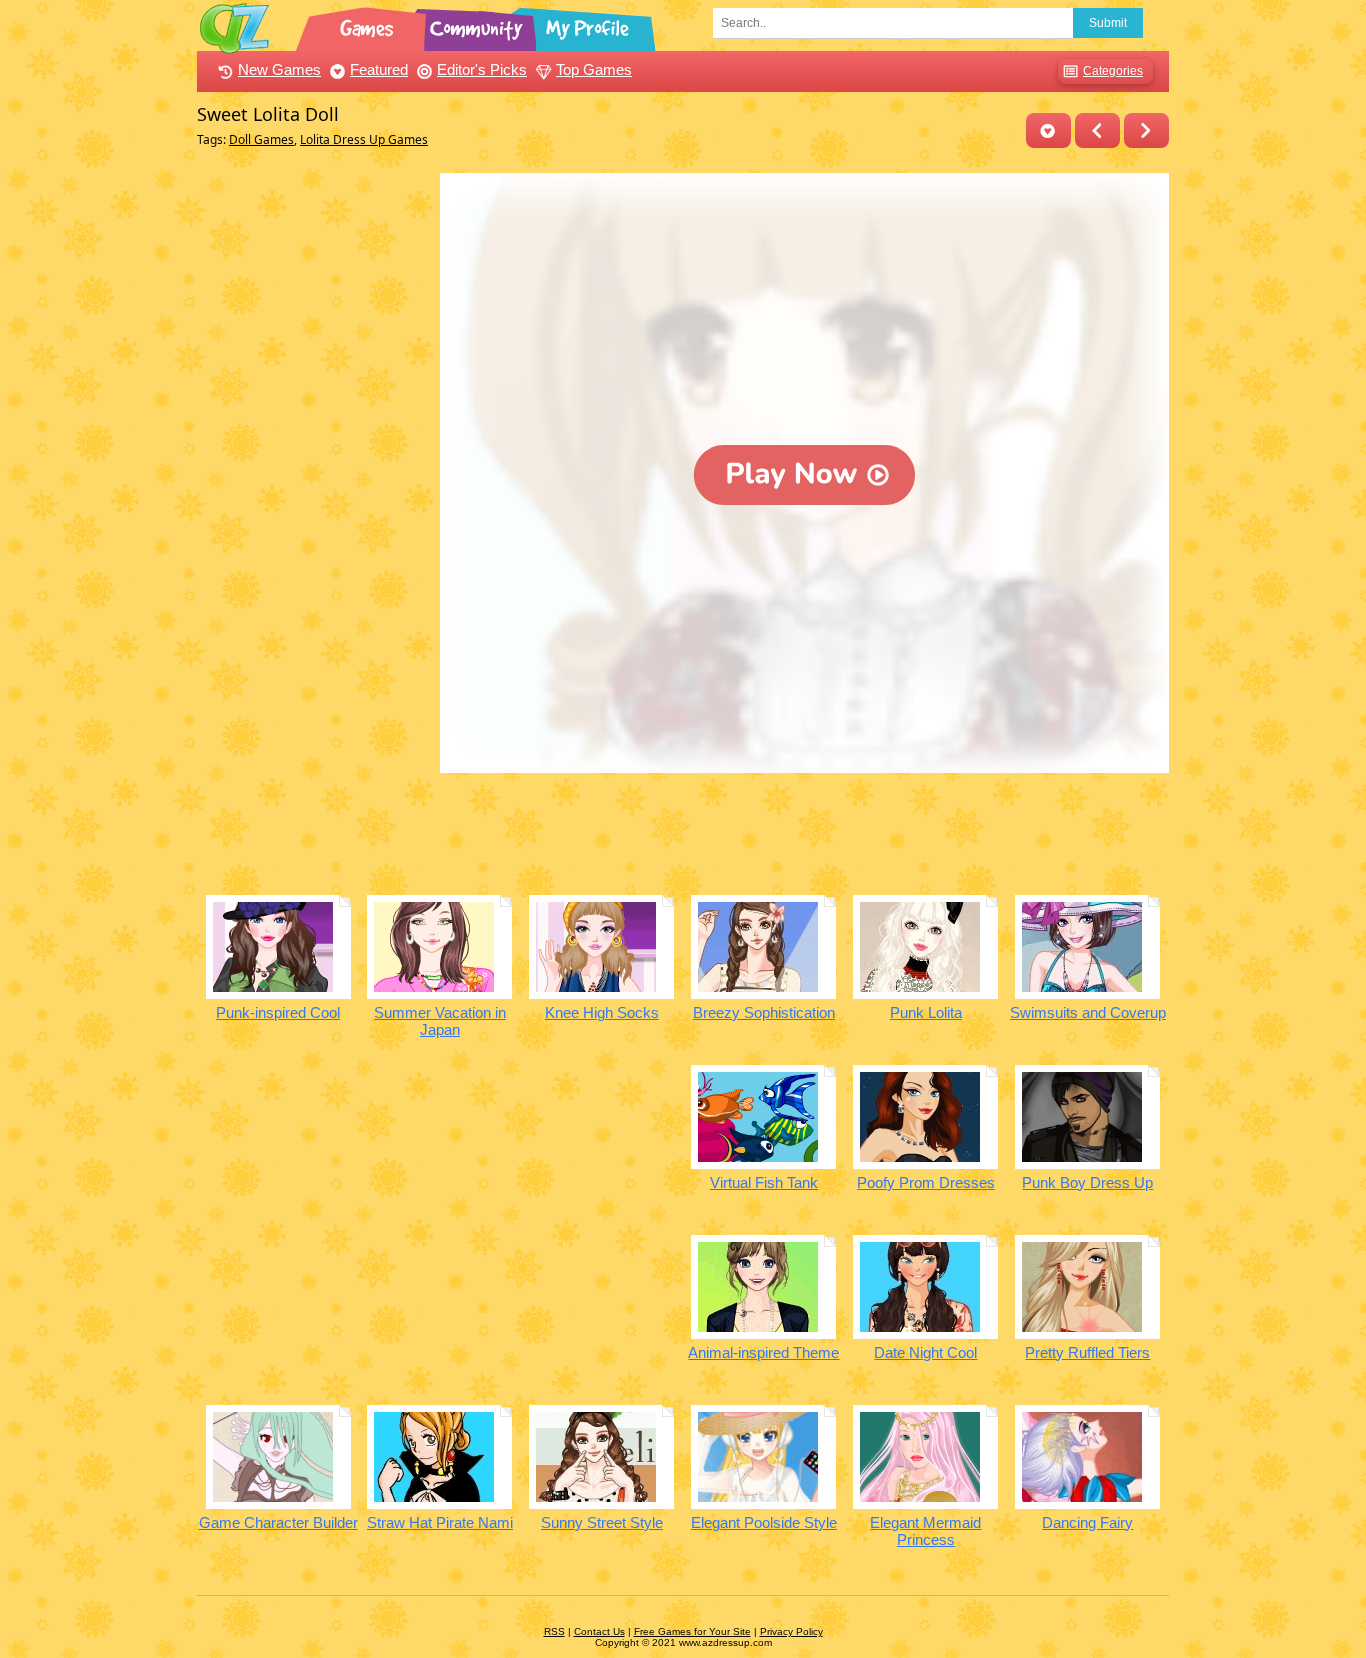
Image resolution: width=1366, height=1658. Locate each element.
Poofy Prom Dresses (926, 1182)
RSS (554, 1631)
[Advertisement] (313, 473)
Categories (1113, 71)
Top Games (594, 69)
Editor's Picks (482, 69)
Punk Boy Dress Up (1087, 1182)
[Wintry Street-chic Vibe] (1097, 130)
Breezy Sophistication (764, 1012)
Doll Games (261, 139)
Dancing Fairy (1087, 1522)
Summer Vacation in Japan (440, 1021)
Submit (1108, 23)
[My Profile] (589, 25)
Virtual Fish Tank (764, 1182)
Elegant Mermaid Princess (925, 1531)
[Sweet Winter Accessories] (1146, 130)
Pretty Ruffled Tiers (1087, 1352)
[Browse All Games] (369, 25)
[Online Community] (479, 25)
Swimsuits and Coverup (1088, 1012)
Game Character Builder (278, 1522)
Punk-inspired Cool (278, 1012)
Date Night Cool (925, 1352)
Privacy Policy (791, 1631)
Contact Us (599, 1631)
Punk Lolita (926, 1012)
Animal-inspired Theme (763, 1352)
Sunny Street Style (602, 1522)
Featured (379, 69)
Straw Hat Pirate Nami (440, 1522)
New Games (279, 69)
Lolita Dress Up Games (364, 139)
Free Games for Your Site (692, 1631)
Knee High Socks (602, 1012)
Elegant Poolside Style (764, 1522)
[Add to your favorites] (1048, 130)
